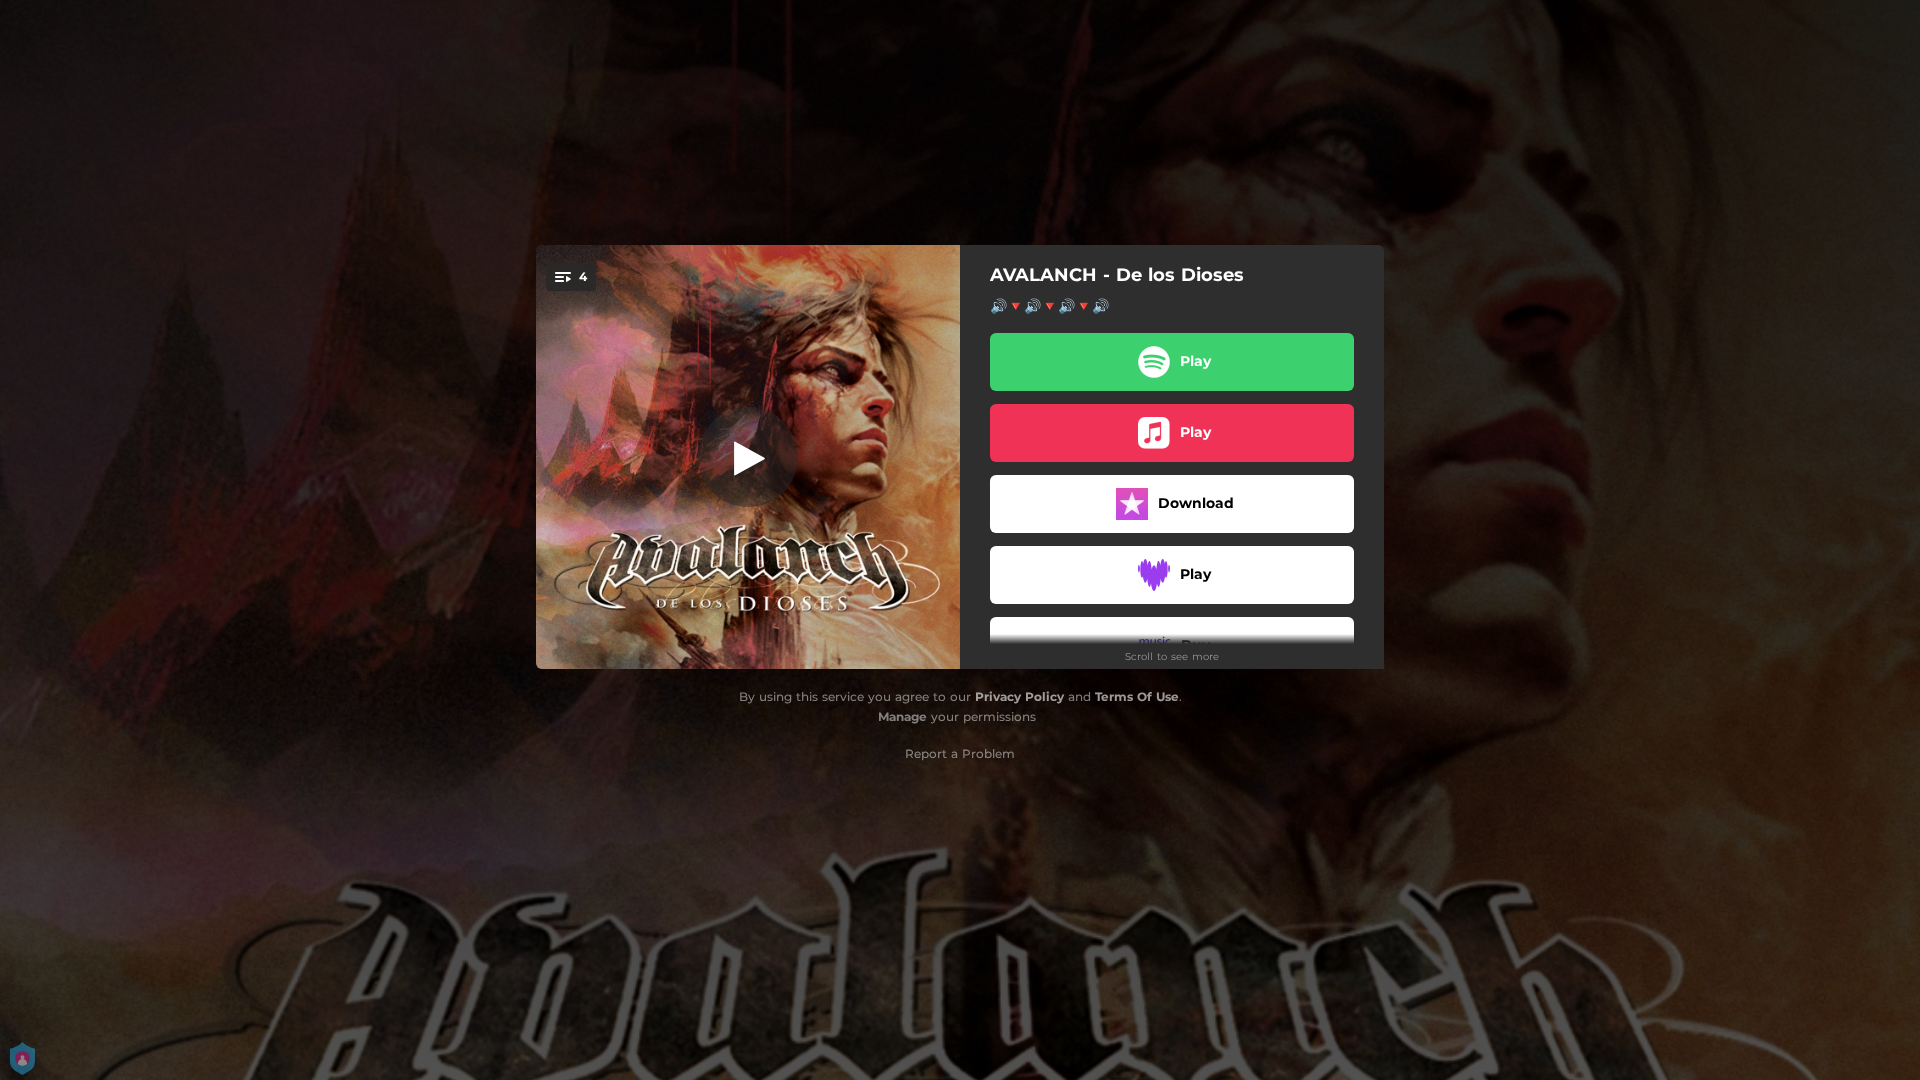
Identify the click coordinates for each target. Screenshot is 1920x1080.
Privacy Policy (1019, 696)
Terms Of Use (1137, 696)
